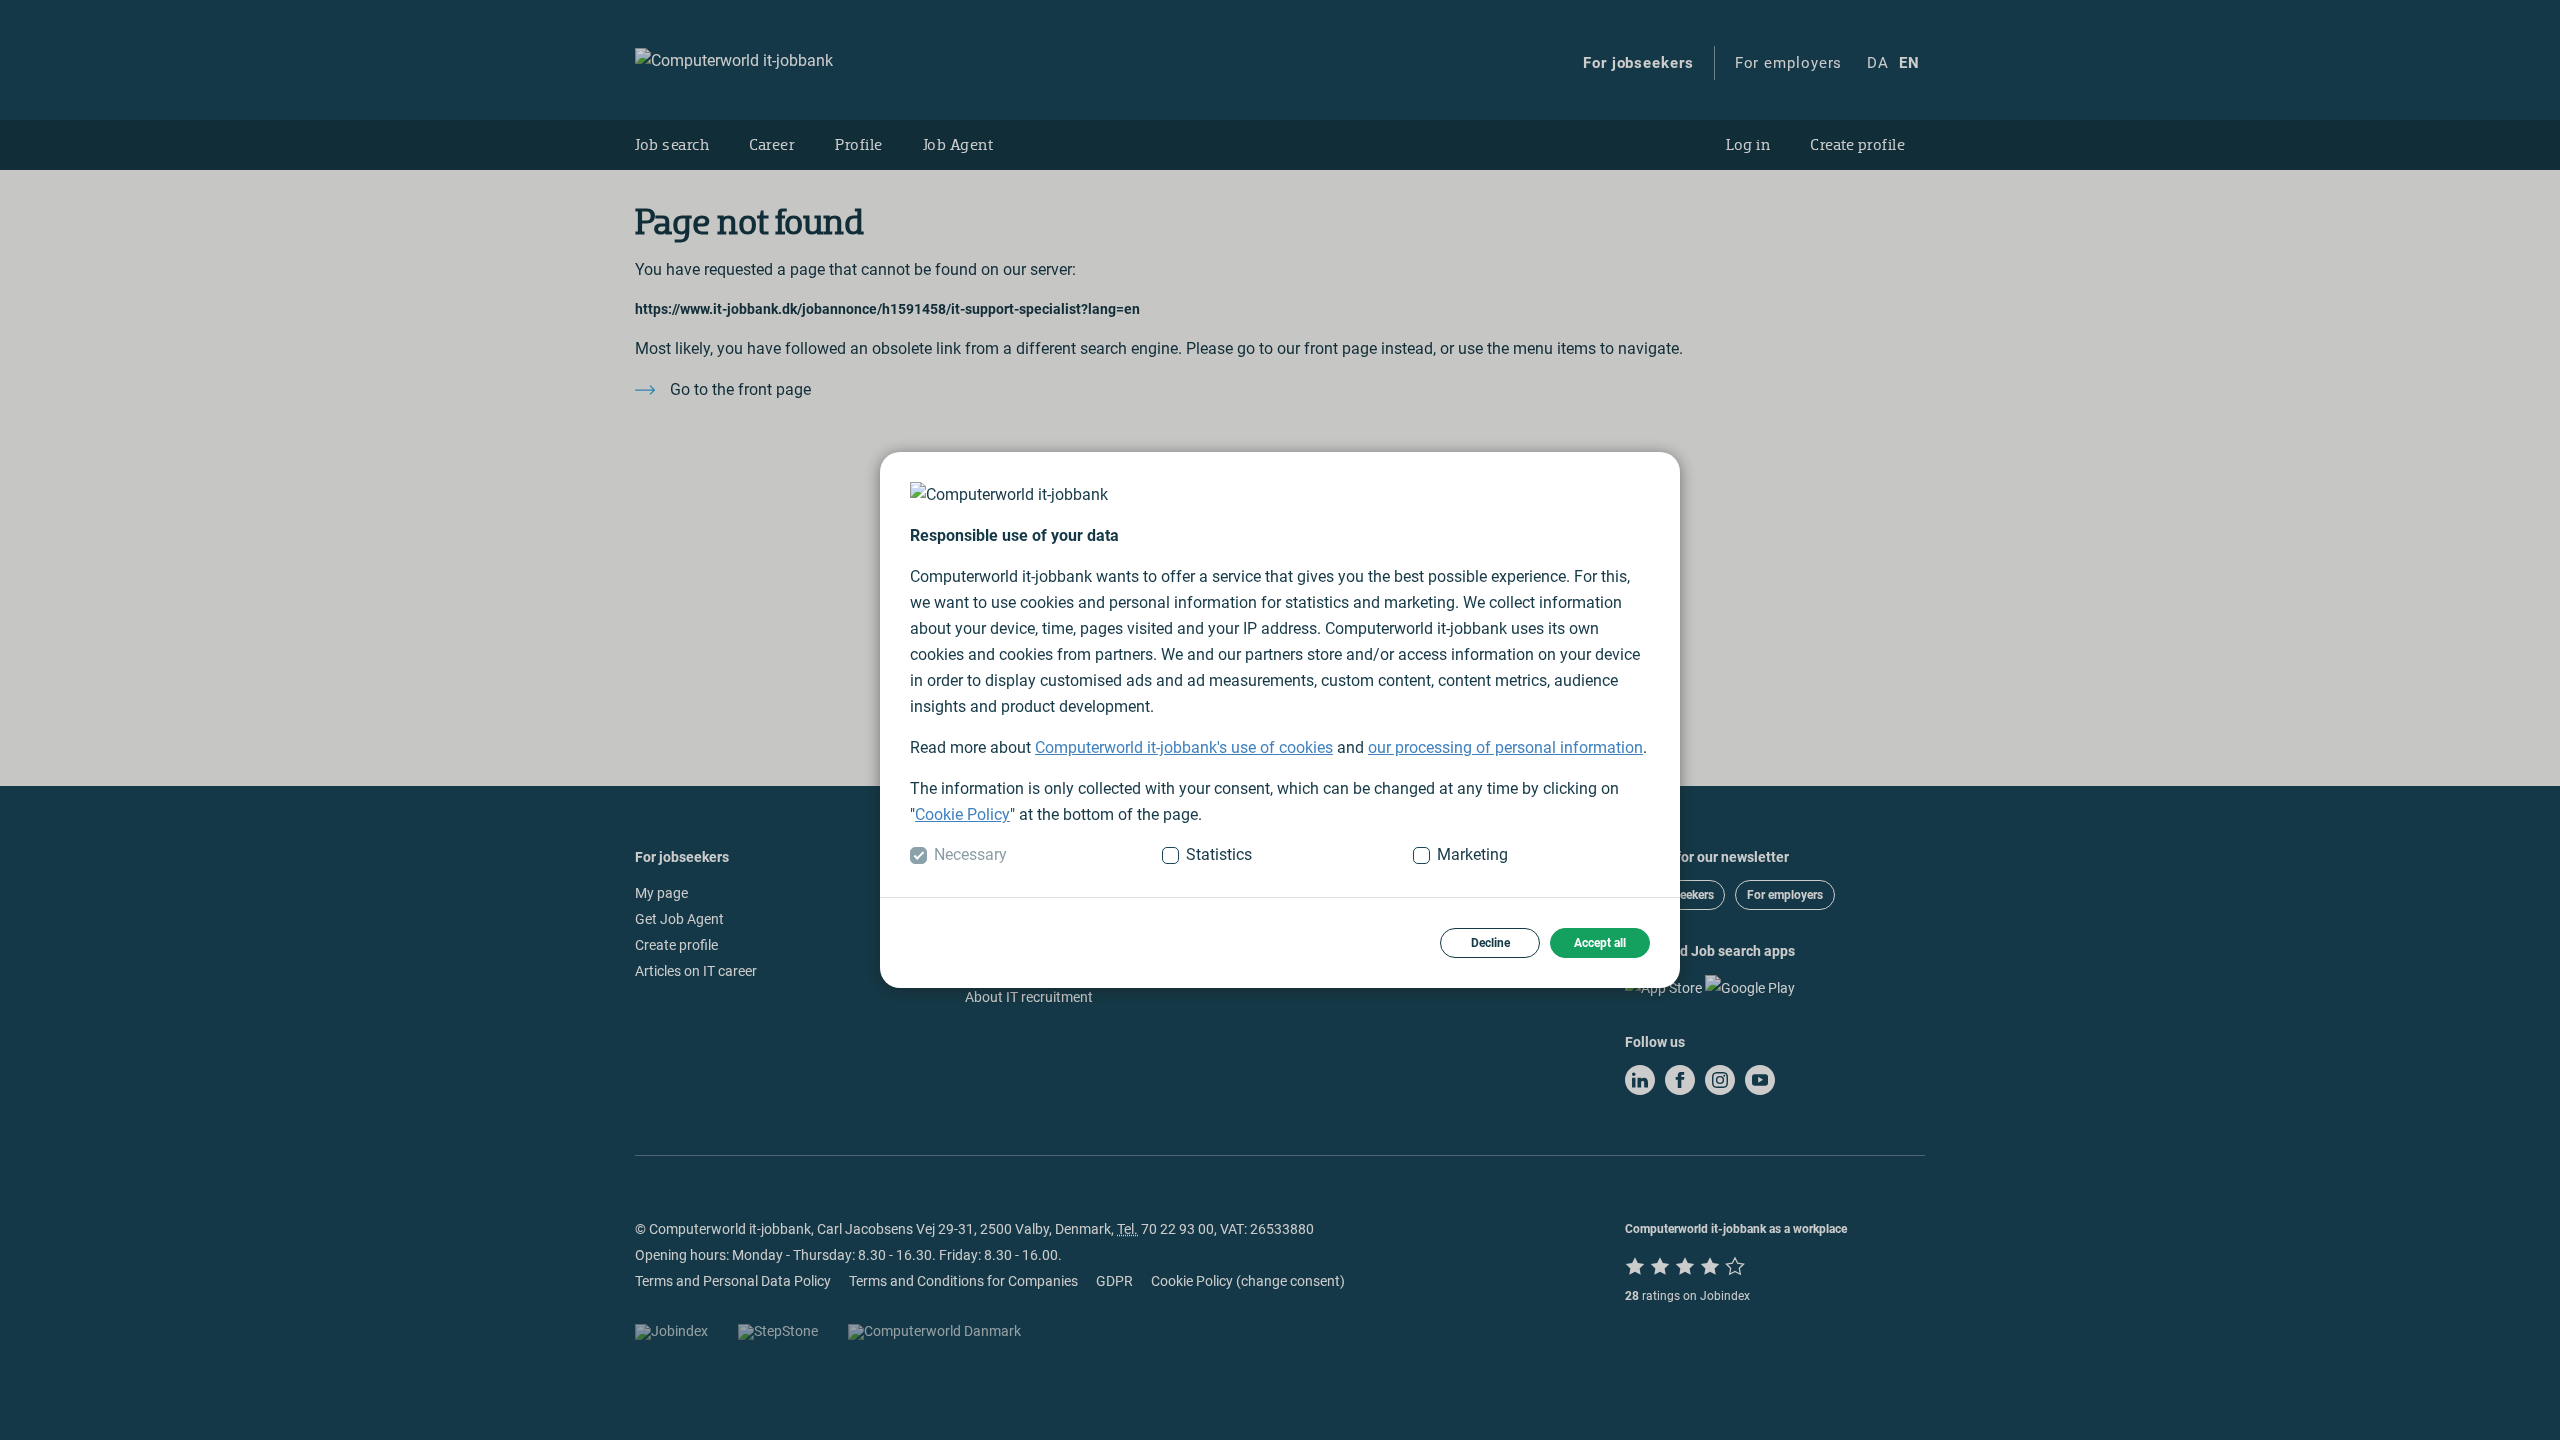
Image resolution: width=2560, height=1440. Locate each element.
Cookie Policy (962, 814)
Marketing (1472, 854)
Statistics (1219, 854)
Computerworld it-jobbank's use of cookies (1184, 747)
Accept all (1600, 943)
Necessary (970, 854)
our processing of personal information (1505, 747)
